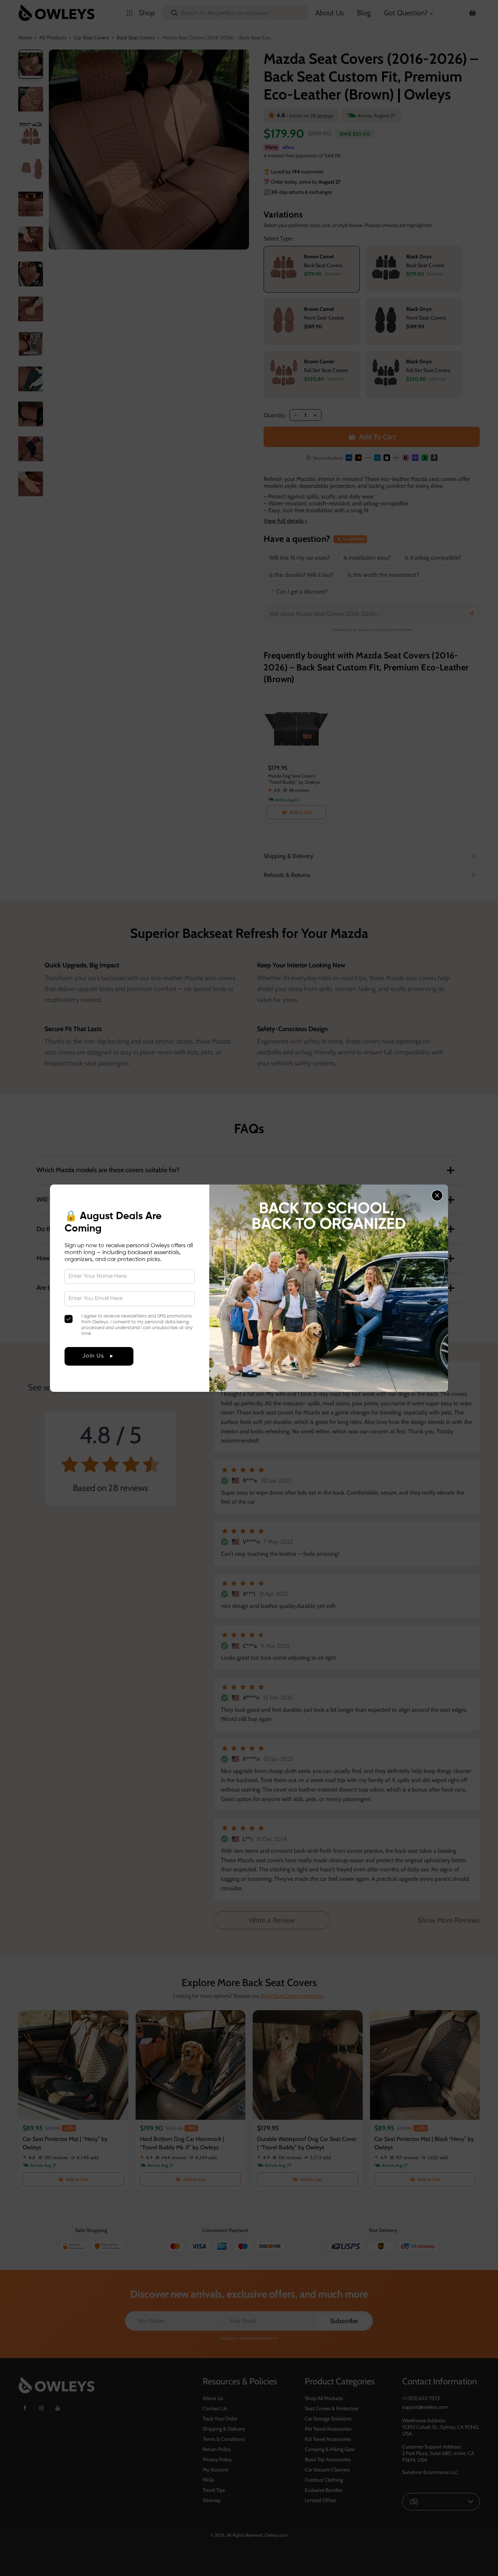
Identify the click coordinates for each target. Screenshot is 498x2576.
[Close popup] (437, 1195)
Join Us (93, 1356)
